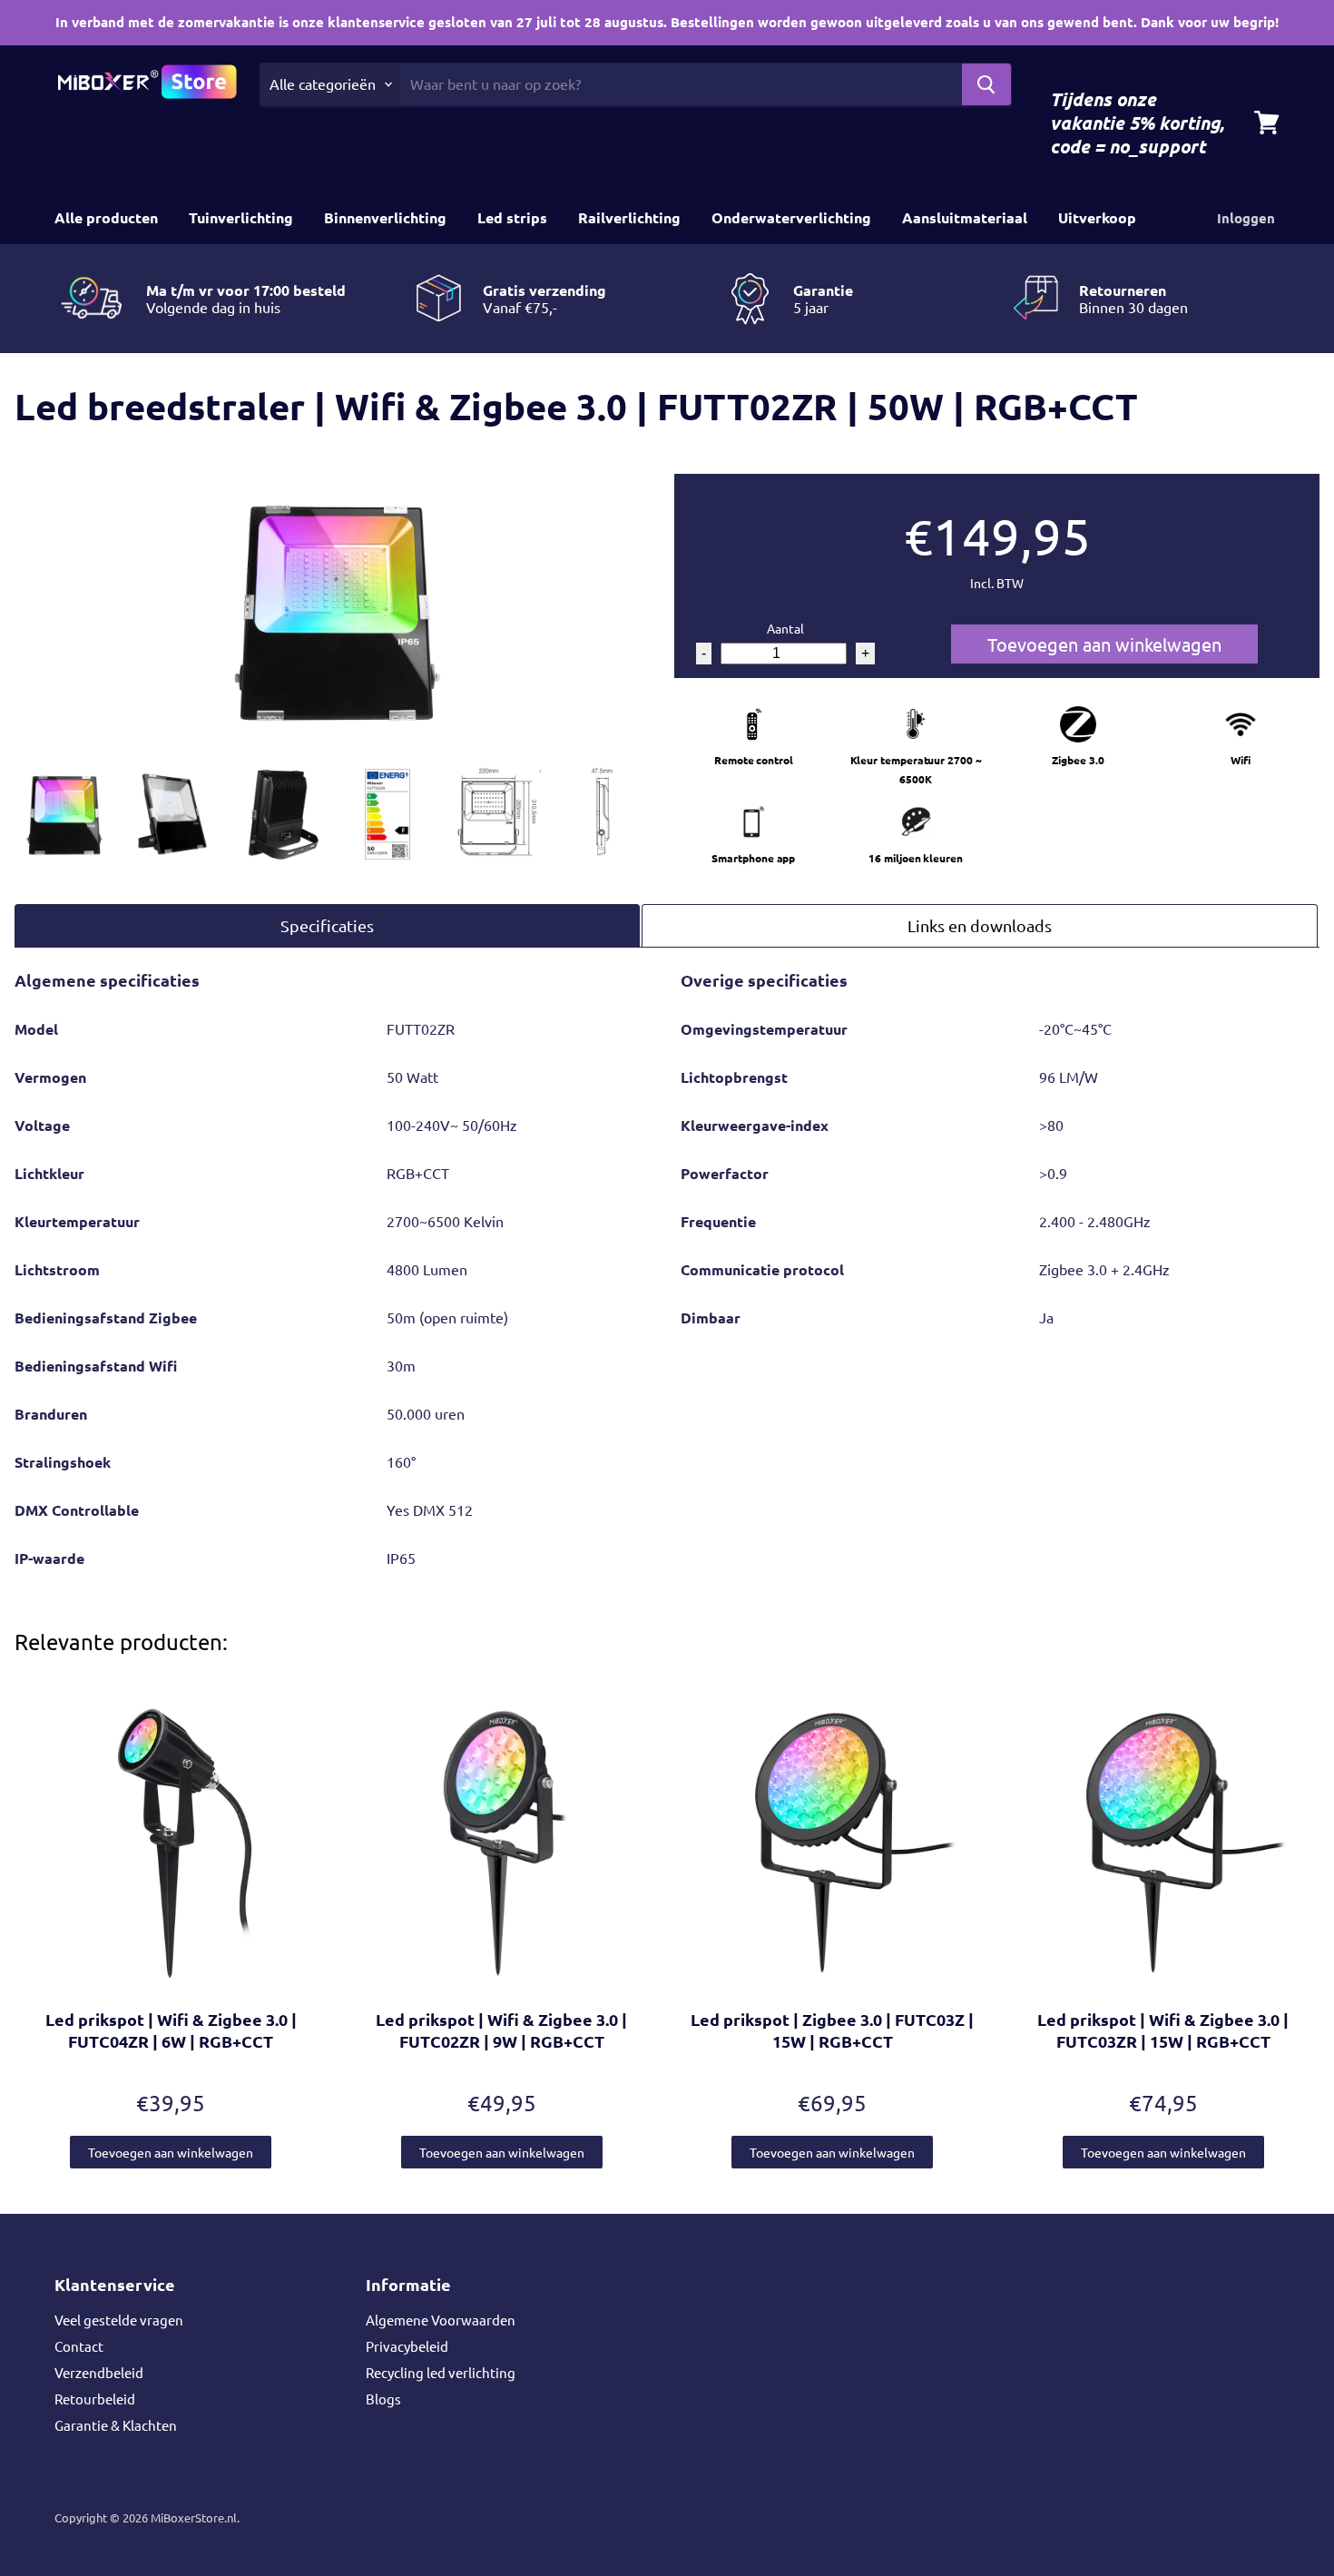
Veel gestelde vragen (119, 2320)
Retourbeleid (95, 2399)
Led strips (512, 217)
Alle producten (106, 217)
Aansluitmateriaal (965, 217)
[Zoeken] (986, 84)
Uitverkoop (1097, 217)
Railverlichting (629, 217)
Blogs (383, 2399)
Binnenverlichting (385, 217)
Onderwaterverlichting (791, 217)
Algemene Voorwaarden (441, 2320)
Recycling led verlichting (441, 2372)
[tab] (327, 925)
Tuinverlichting (241, 217)
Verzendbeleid (99, 2372)
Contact (79, 2346)
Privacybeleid (407, 2346)
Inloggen (1246, 218)
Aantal (785, 628)
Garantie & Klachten (116, 2425)
